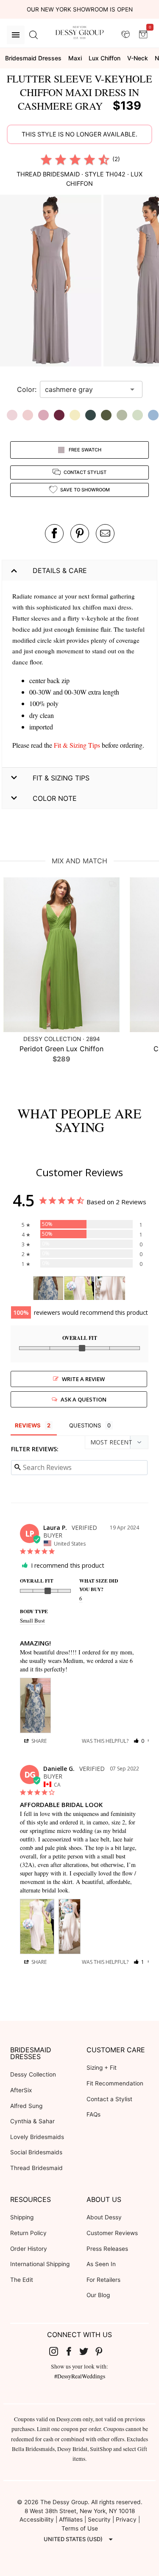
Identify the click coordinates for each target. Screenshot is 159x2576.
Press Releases (107, 2249)
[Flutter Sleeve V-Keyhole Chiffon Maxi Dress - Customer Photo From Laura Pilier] (48, 1288)
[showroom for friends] (126, 34)
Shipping (22, 2217)
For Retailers (103, 2280)
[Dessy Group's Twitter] (87, 2351)
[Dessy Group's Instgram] (57, 2351)
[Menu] (16, 35)
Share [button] (38, 1741)
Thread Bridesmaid (36, 2168)
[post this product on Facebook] (54, 533)
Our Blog (98, 2295)
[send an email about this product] (105, 533)
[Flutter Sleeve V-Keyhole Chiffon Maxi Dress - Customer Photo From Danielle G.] (79, 1288)
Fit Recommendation (115, 2083)
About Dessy (104, 2217)
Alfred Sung (26, 2106)
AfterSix (21, 2090)
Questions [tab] (85, 1425)
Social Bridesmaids (36, 2152)
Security (99, 2519)
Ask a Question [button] (84, 1399)
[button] (52, 282)
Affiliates (71, 2519)
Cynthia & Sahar (32, 2121)
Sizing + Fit (102, 2068)
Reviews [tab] (28, 1425)
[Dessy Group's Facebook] (72, 2351)
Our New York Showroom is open (80, 9)
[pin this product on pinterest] (80, 533)
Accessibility (37, 2519)
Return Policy (28, 2233)
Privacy (126, 2519)
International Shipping (40, 2264)
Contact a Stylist (109, 2099)
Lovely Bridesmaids (37, 2137)
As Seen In (101, 2264)
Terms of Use (80, 2528)
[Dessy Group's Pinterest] (102, 2351)
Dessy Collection (33, 2074)
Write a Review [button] (83, 1379)
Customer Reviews (112, 2233)
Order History (29, 2249)
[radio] (46, 159)
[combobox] (85, 389)
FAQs (93, 2114)
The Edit (22, 2280)
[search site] (33, 35)
